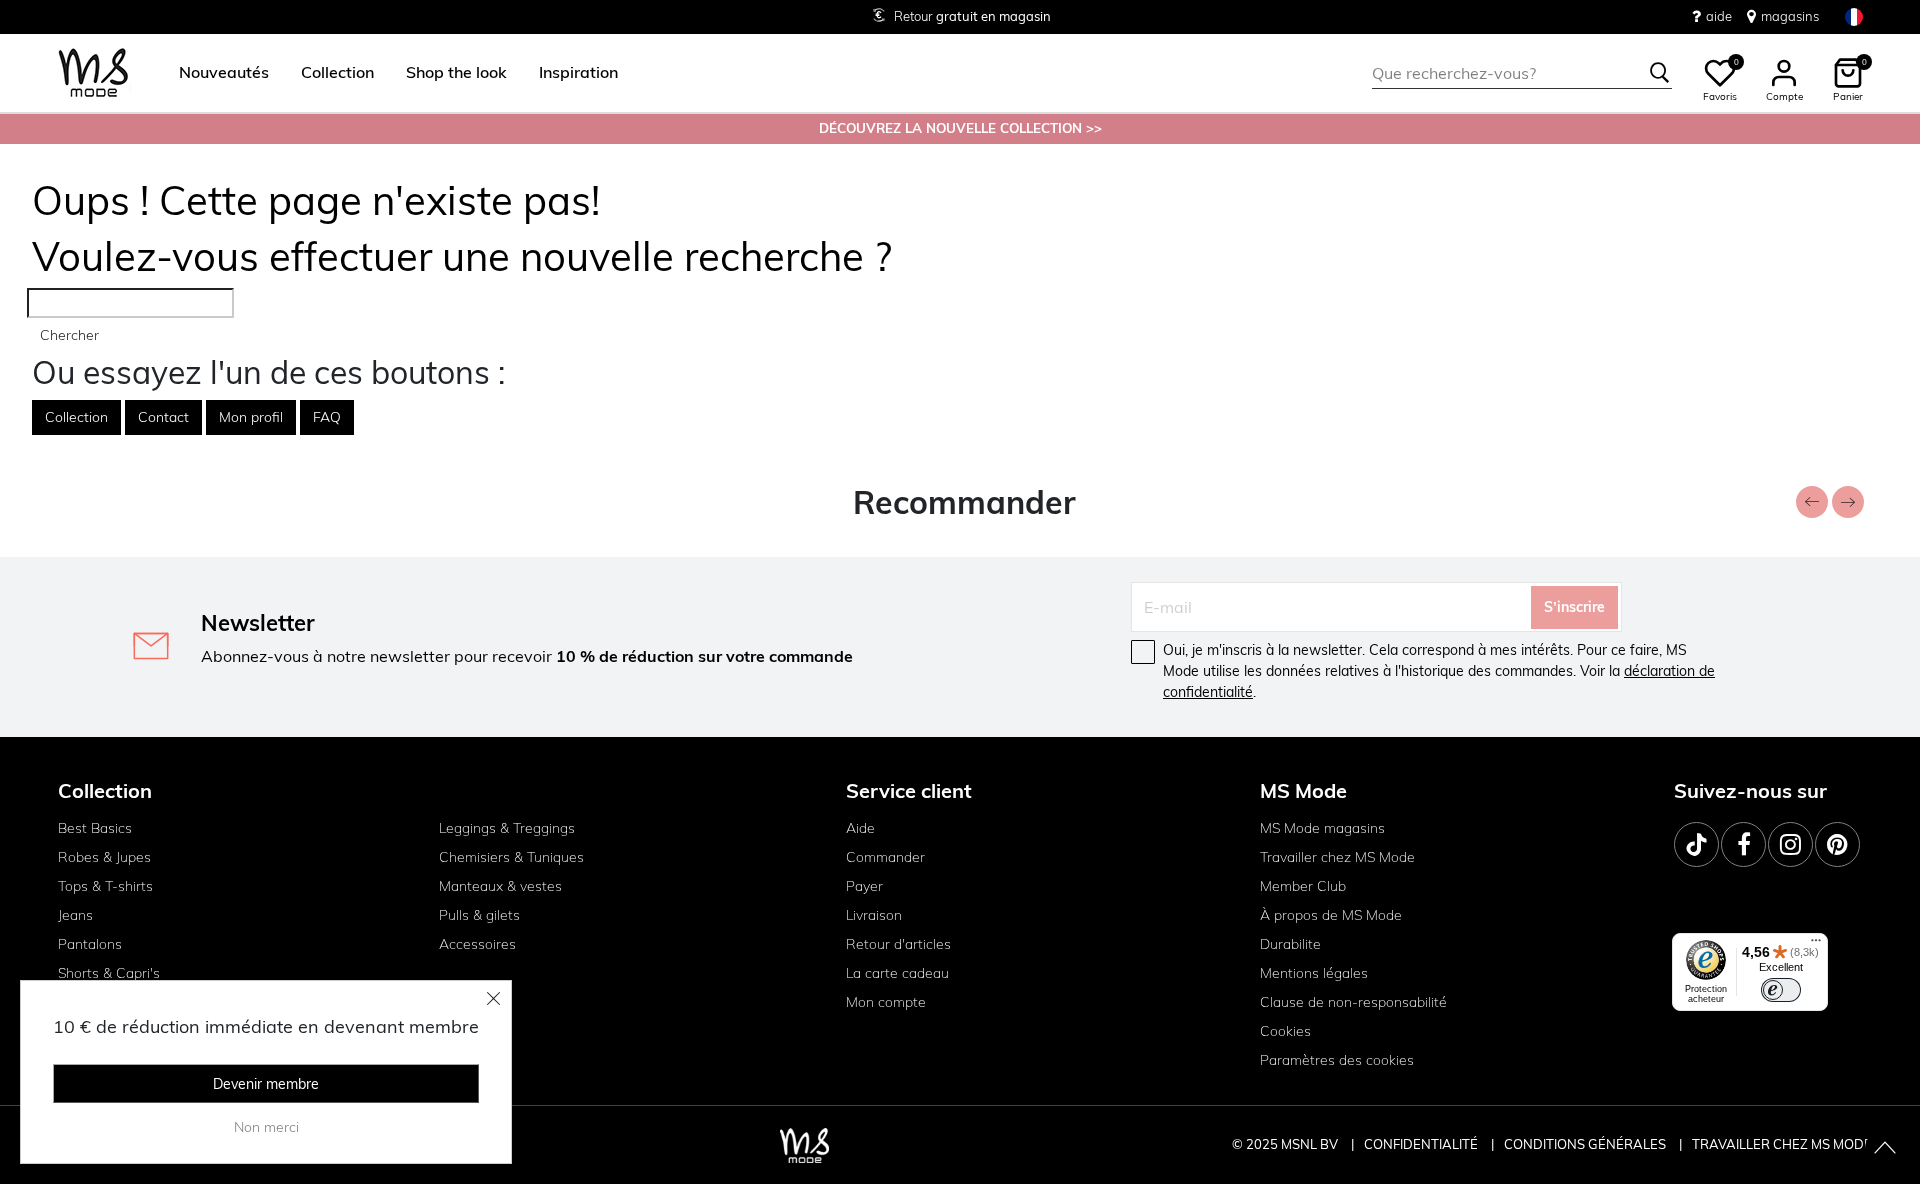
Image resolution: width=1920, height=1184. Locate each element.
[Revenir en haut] (1885, 1149)
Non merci (266, 1127)
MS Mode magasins (1322, 828)
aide (1719, 16)
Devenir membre (266, 1084)
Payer (864, 886)
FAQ (327, 417)
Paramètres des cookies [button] (1337, 1060)
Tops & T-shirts (105, 886)
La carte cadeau (897, 973)
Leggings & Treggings (507, 828)
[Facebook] (1743, 844)
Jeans (75, 915)
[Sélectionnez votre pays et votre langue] (1854, 16)
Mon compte (886, 1002)
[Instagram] (1790, 844)
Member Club (1303, 886)
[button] (224, 73)
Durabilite (1290, 944)
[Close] (494, 998)
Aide (860, 828)
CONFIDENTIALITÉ (1421, 1144)
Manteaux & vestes (500, 886)
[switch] (1781, 990)
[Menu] (1816, 945)
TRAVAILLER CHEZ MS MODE (1782, 1144)
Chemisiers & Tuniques (511, 857)
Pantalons (90, 944)
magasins (1790, 16)
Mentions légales (1314, 973)
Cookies (1285, 1031)
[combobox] (1522, 73)
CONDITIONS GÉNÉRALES (1586, 1144)
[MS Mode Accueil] (93, 73)
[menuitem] (216, 73)
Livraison (874, 915)
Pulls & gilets (479, 915)
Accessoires (477, 944)
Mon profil (251, 417)
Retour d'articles (898, 944)
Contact (163, 417)
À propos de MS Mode (1331, 915)
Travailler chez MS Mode (1337, 857)
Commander (885, 857)
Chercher (69, 335)
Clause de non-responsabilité (1353, 1002)
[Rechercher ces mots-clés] (1660, 73)
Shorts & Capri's (109, 973)
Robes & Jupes (104, 857)
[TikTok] (1696, 844)
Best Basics (95, 828)
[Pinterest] (1837, 844)
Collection (76, 417)
